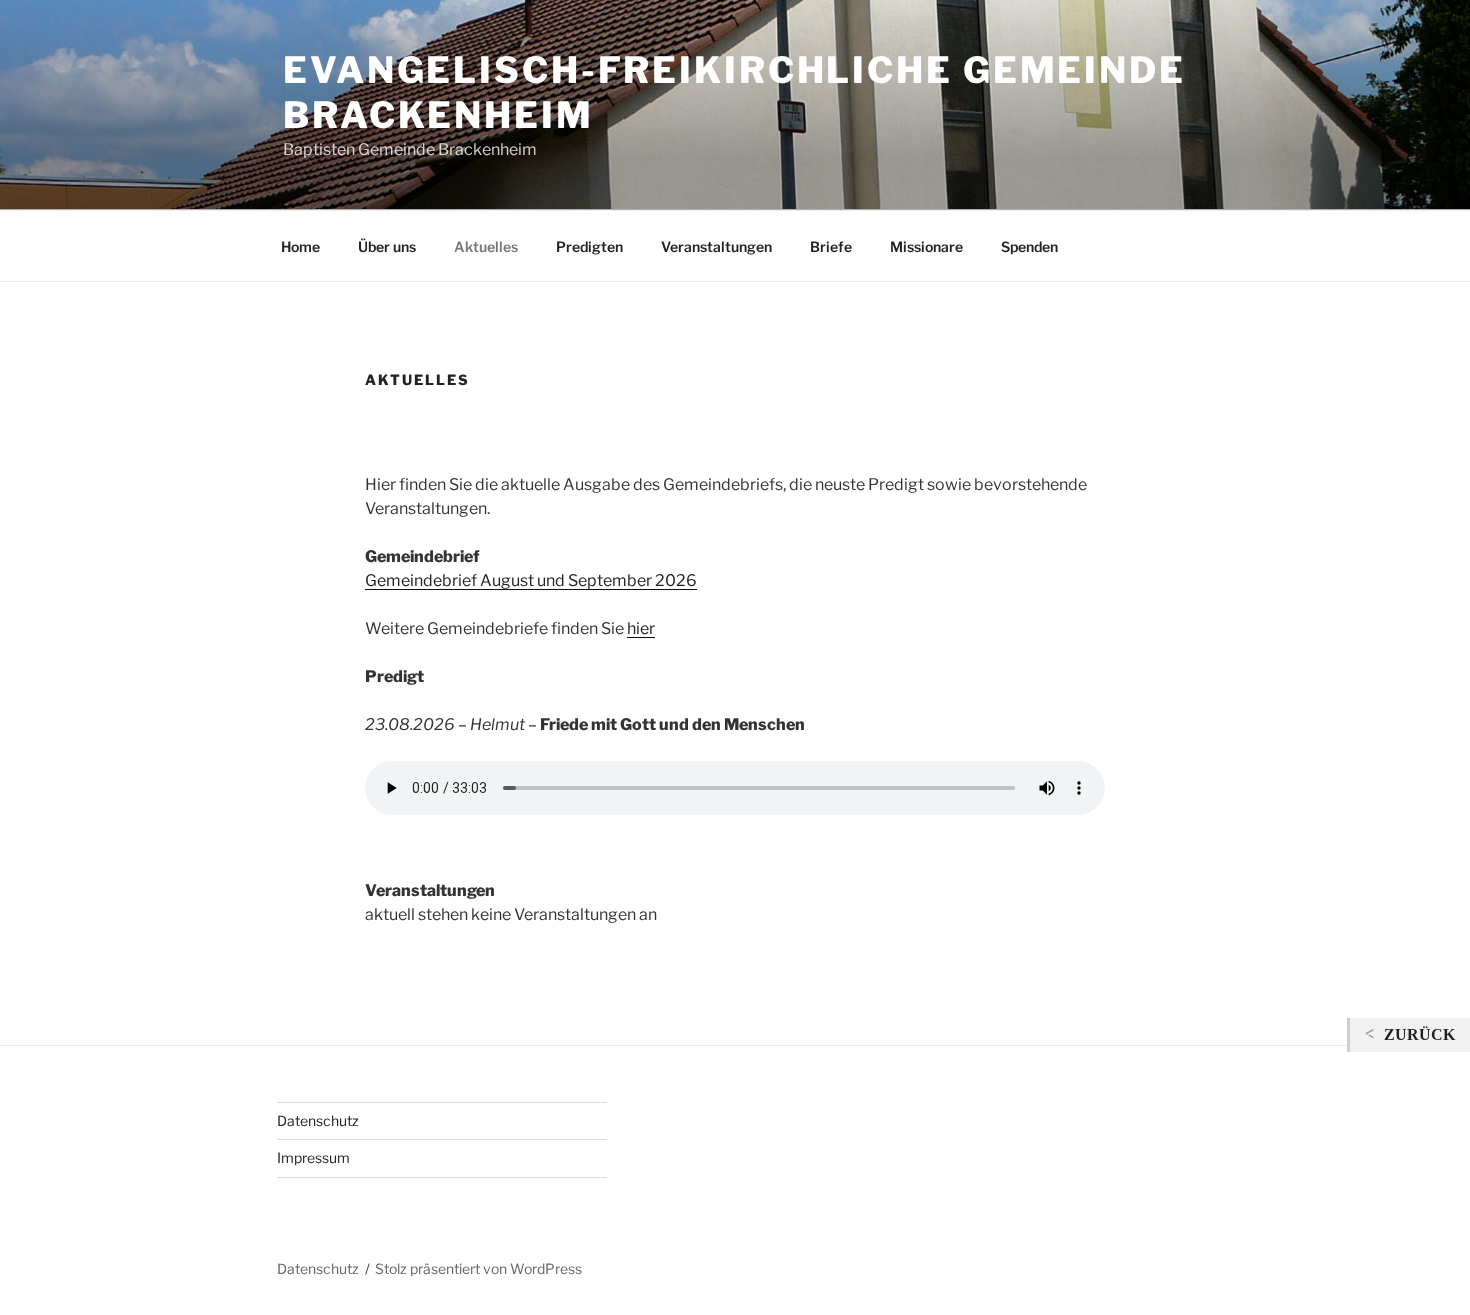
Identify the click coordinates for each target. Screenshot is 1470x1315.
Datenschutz (318, 1120)
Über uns (387, 246)
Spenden (1029, 246)
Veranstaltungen (716, 246)
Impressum (313, 1157)
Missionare (926, 246)
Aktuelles (486, 246)
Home (300, 246)
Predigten (589, 246)
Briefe (831, 246)
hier (641, 628)
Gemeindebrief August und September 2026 (531, 580)
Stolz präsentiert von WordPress (478, 1268)
